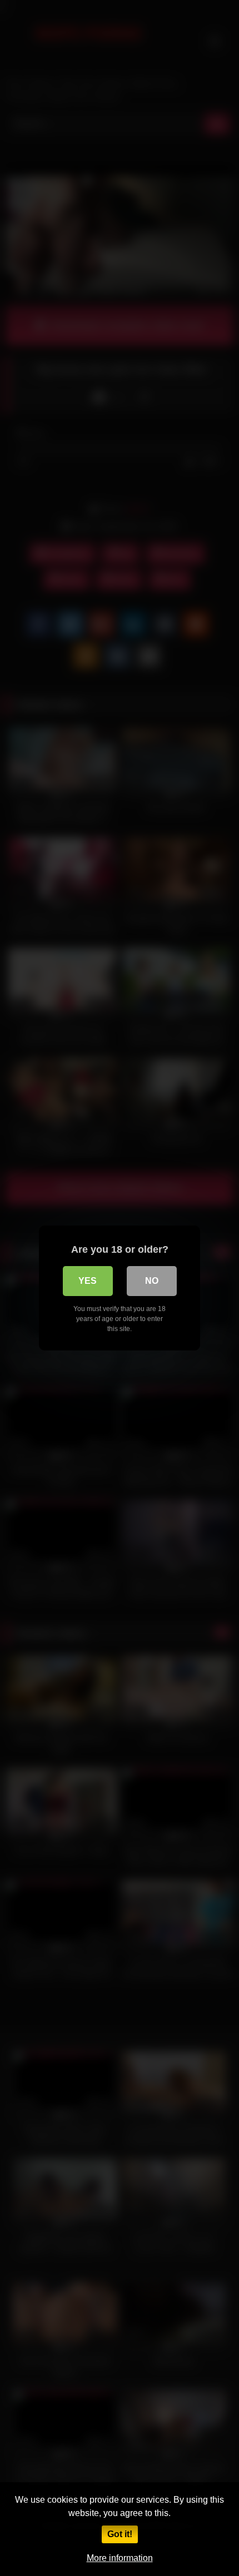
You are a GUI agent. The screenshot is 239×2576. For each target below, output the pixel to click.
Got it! (120, 2534)
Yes (88, 1281)
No (152, 1281)
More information (120, 2558)
